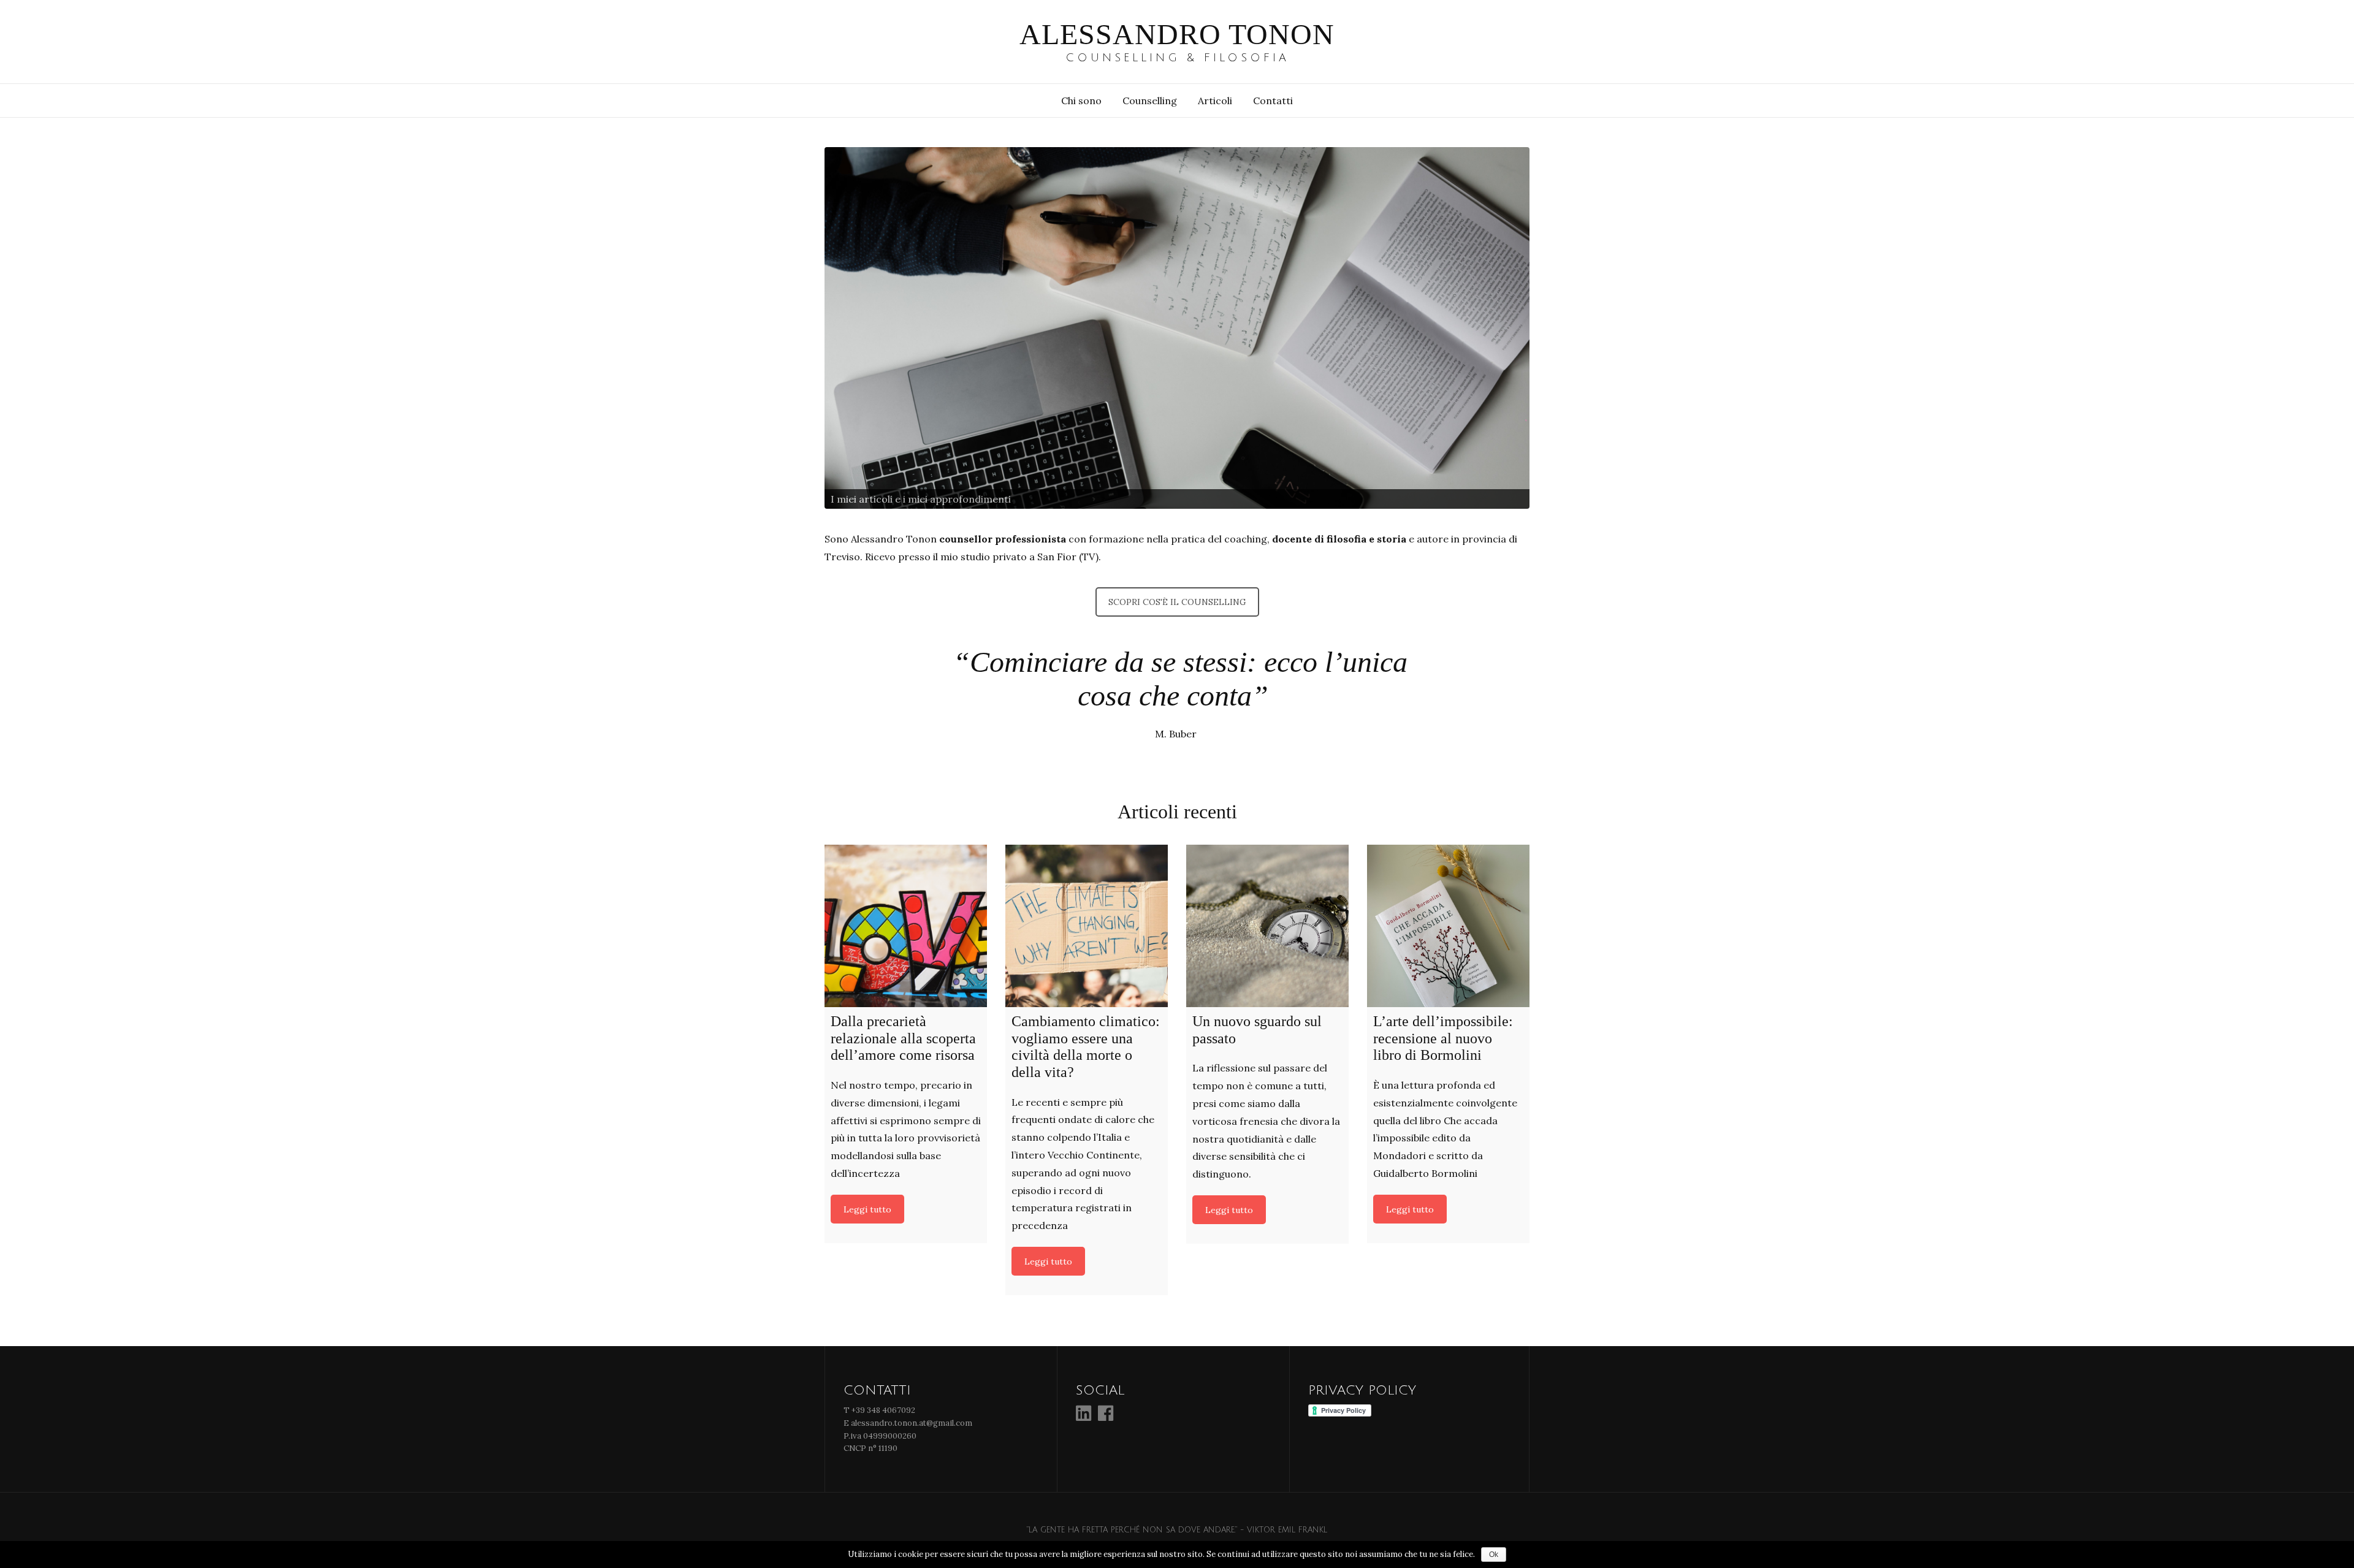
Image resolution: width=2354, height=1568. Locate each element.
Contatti (1273, 101)
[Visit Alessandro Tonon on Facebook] (1106, 1417)
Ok (1494, 1555)
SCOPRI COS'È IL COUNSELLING (1177, 602)
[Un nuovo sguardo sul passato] (1267, 926)
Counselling (1150, 101)
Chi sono (1081, 101)
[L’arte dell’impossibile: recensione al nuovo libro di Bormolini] (1448, 926)
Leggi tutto (867, 1209)
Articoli (1215, 101)
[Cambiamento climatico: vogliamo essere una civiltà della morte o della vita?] (1087, 926)
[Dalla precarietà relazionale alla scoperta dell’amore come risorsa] (906, 926)
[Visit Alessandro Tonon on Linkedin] (1084, 1417)
